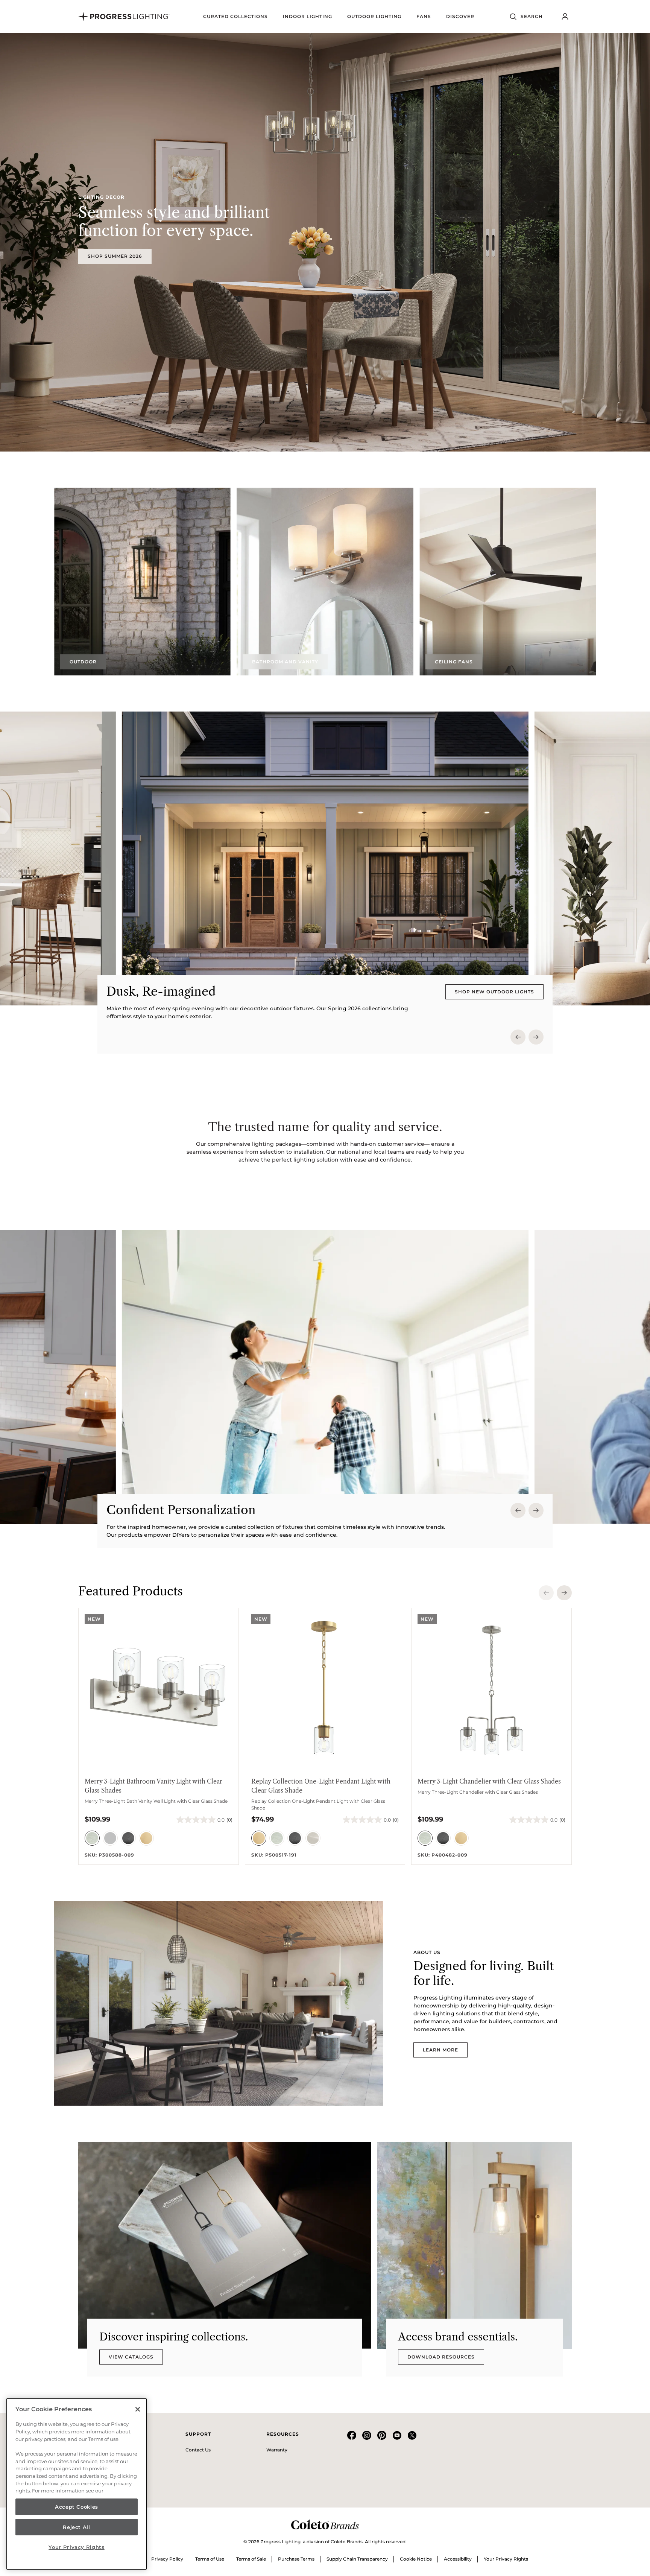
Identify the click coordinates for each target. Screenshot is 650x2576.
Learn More (440, 2050)
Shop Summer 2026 (115, 256)
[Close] (138, 2409)
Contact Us (198, 2450)
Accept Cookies (77, 2507)
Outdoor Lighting (374, 16)
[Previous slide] (518, 1037)
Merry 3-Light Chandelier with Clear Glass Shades (489, 1781)
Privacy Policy (167, 2559)
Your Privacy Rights (506, 2559)
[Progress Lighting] (124, 17)
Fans (424, 16)
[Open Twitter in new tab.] (412, 2438)
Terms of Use (210, 2559)
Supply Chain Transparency (357, 2559)
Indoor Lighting (308, 16)
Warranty (277, 2450)
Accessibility (458, 2559)
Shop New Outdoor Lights (494, 992)
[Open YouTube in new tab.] (397, 2438)
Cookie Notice (416, 2559)
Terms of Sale (251, 2559)
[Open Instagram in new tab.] (367, 2438)
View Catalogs (131, 2357)
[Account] (565, 17)
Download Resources (441, 2357)
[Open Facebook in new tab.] (352, 2438)
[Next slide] (536, 1037)
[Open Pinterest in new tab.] (382, 2438)
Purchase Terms (296, 2559)
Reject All (77, 2527)
